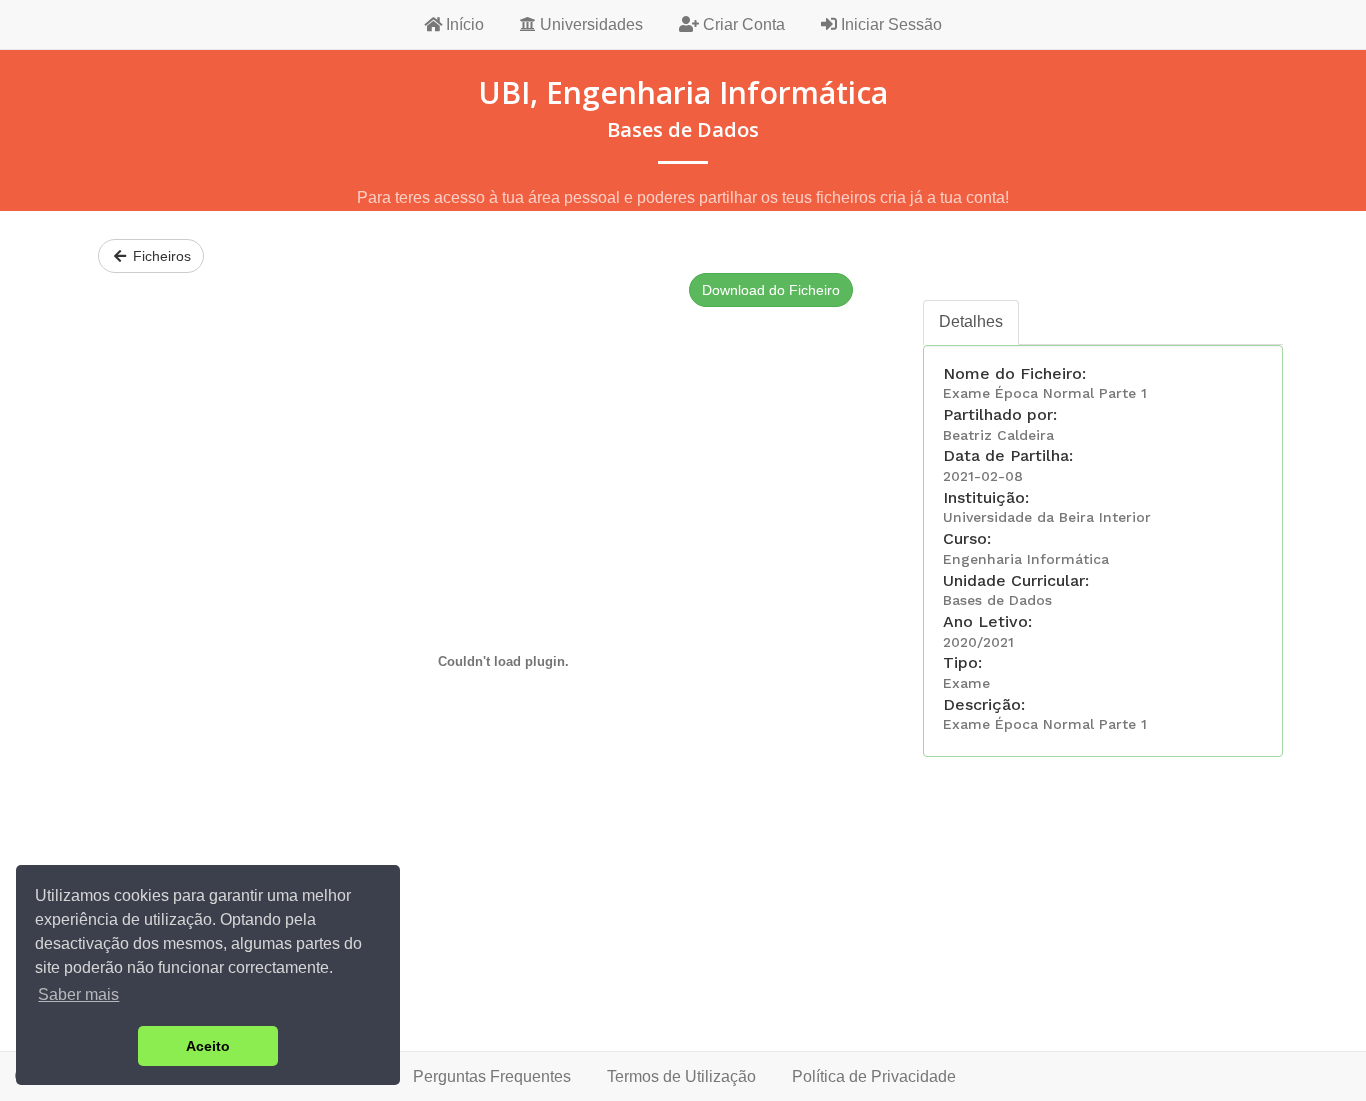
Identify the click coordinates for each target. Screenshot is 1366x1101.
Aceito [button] (208, 1046)
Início (463, 24)
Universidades (589, 24)
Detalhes (971, 321)
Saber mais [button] (78, 994)
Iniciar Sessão (889, 24)
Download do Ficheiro (771, 290)
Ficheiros (160, 256)
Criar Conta (742, 24)
